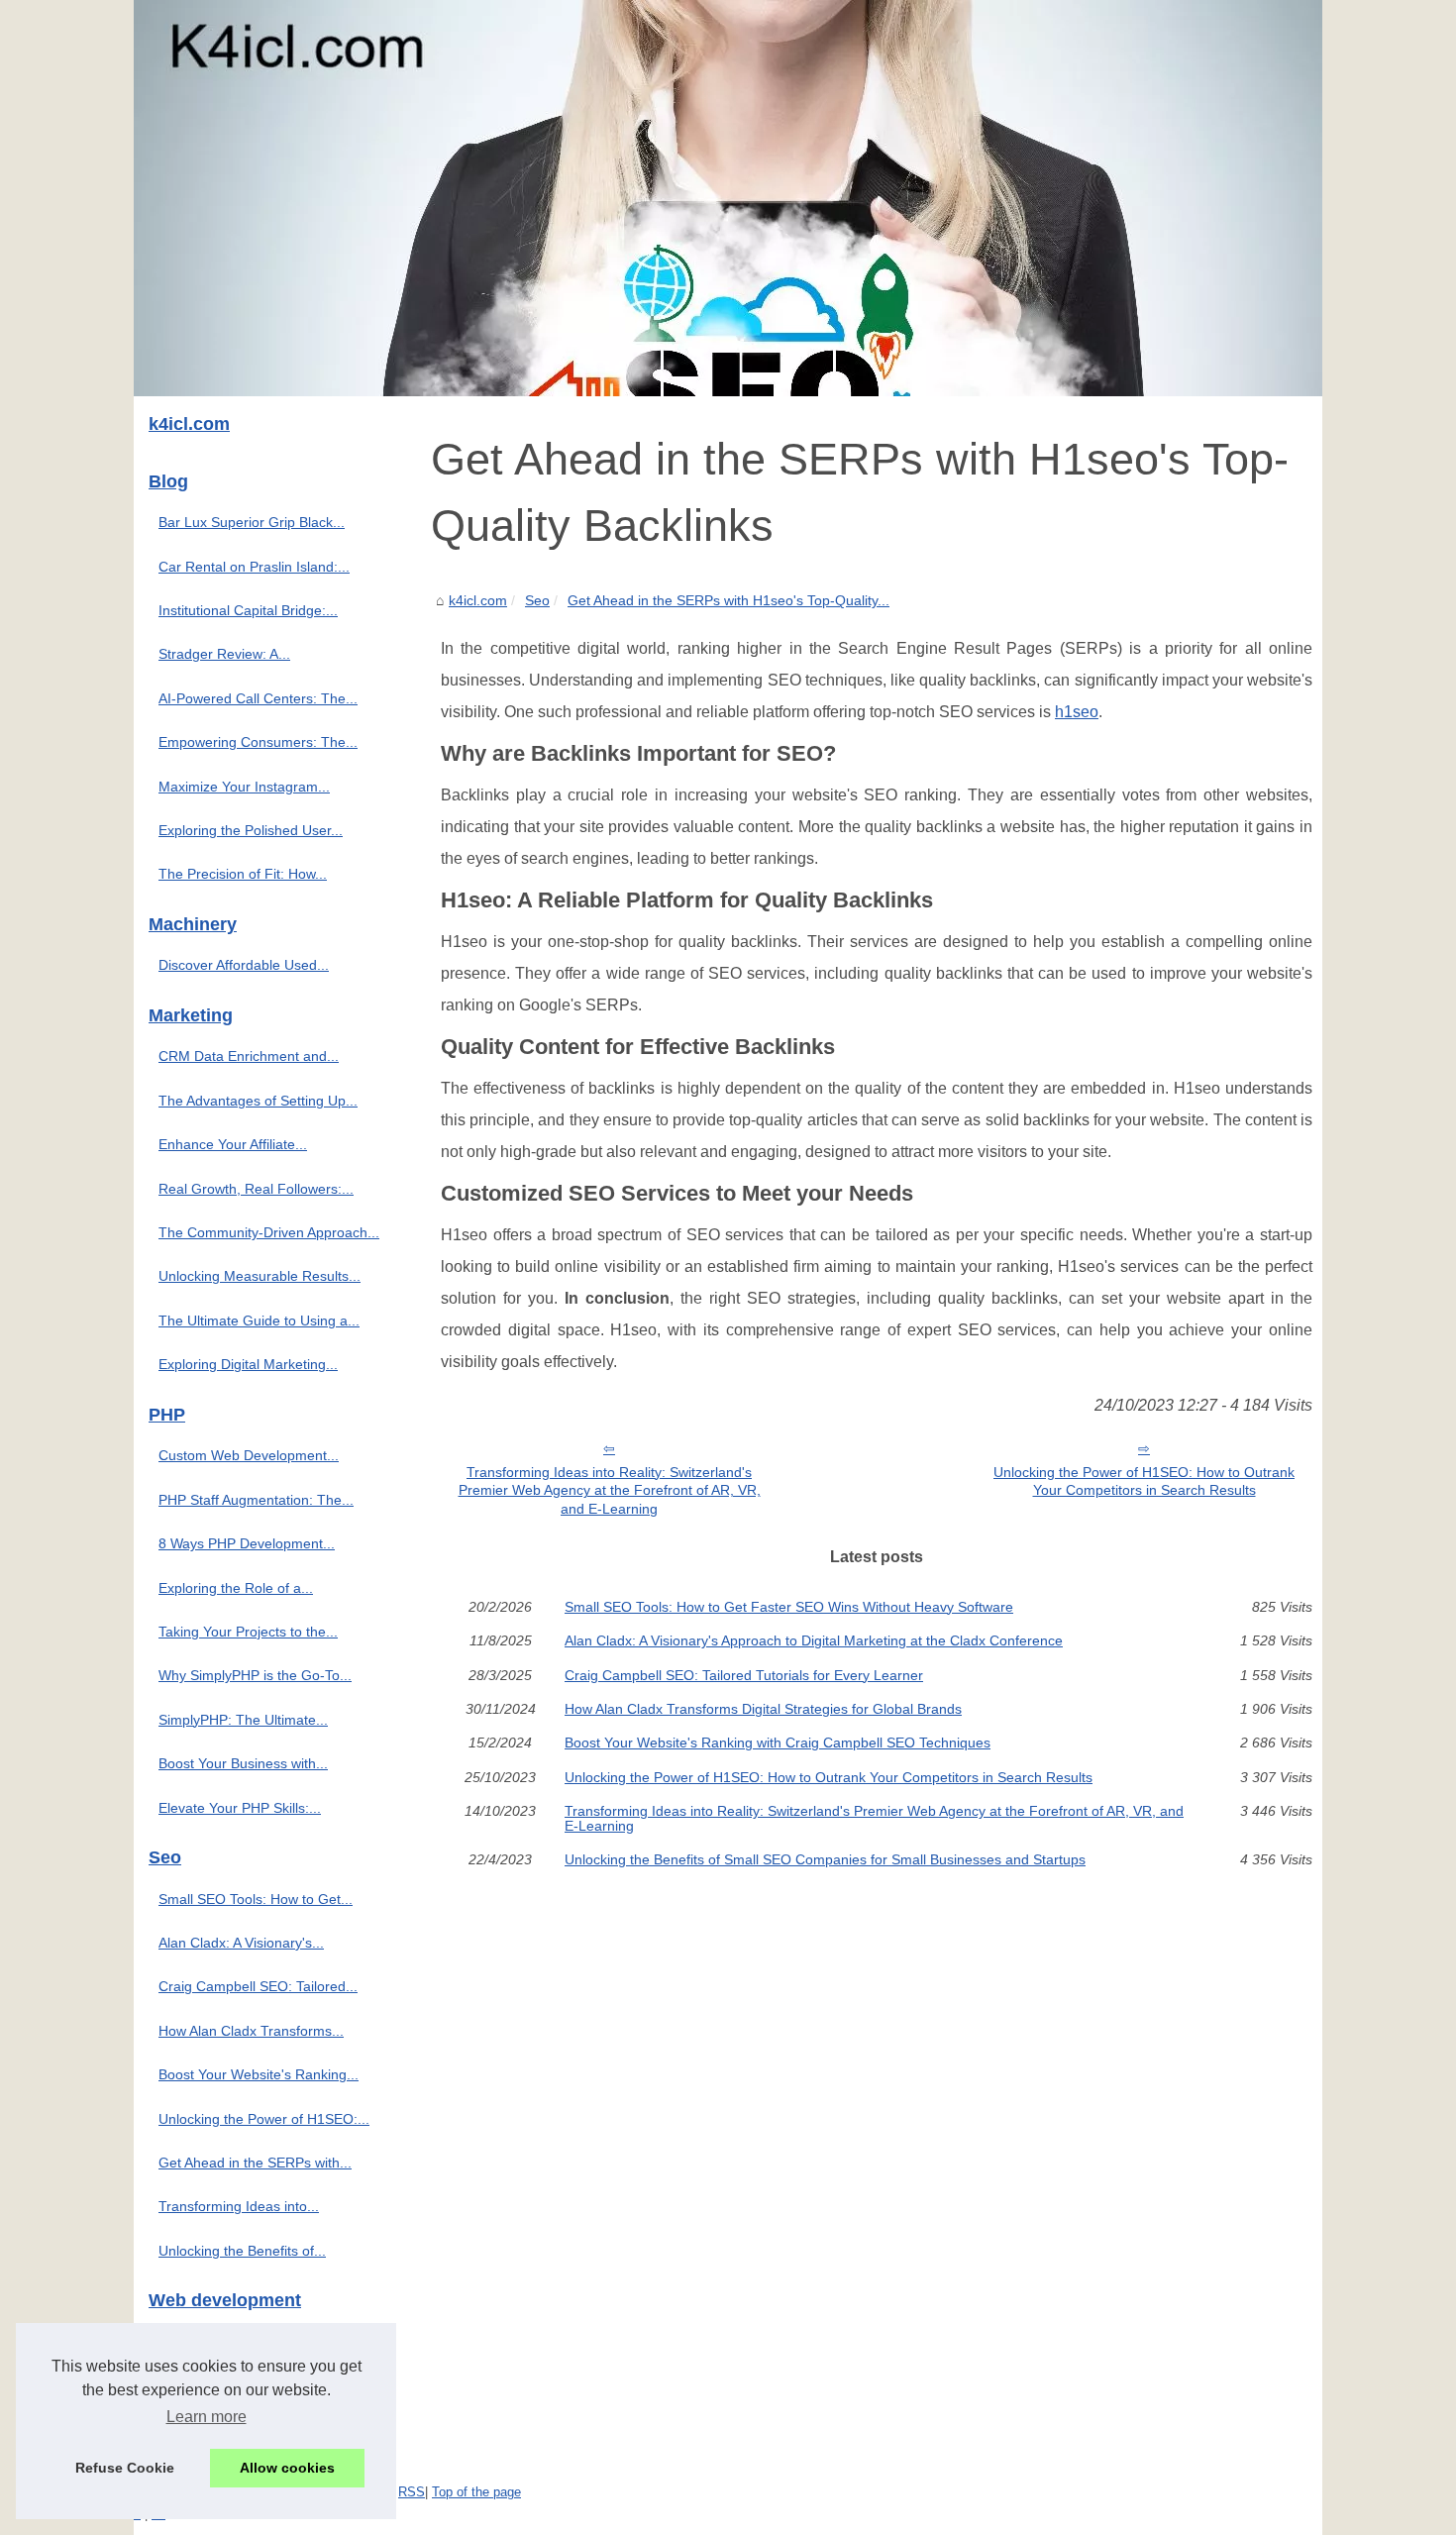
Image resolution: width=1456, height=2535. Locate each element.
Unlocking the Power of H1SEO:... (264, 2119)
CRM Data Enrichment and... (249, 1056)
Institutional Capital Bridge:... (248, 610)
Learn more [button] (207, 2417)
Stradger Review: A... (224, 654)
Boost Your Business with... (243, 1763)
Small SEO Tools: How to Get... (256, 1899)
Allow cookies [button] (287, 2468)
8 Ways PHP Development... (247, 1543)
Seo (537, 600)
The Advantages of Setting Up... (258, 1101)
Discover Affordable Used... (244, 965)
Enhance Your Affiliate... (233, 1144)
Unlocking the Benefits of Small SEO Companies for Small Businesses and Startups (825, 1859)
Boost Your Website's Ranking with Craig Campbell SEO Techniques (778, 1743)
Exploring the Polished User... (251, 830)
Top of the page (476, 2492)
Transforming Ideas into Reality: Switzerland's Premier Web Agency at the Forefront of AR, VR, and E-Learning (610, 1490)
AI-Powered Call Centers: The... (258, 698)
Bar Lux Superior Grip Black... (252, 522)
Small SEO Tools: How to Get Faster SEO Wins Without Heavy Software (789, 1607)
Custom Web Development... (249, 1455)
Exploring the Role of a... (236, 1588)
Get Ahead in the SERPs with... (255, 2163)
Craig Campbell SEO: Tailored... (258, 1986)
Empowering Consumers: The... (258, 742)
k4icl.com (478, 600)
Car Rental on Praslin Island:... (254, 567)
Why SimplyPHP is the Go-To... (255, 1675)
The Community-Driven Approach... (269, 1232)
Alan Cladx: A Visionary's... (241, 1943)
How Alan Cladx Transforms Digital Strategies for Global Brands (763, 1709)
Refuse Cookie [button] (125, 2468)
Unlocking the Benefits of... (242, 2251)
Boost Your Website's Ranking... (259, 2074)
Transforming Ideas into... (239, 2206)
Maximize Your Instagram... (244, 787)
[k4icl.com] (728, 198)
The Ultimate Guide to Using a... (259, 1320)
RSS (412, 2492)
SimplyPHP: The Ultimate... (243, 1720)
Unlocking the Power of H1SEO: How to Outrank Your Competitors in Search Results (1144, 1481)
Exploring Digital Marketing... (248, 1364)
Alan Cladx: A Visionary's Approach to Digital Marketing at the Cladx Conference (814, 1640)
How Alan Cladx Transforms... (251, 2031)
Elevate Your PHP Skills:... (240, 1808)
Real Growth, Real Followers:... (256, 1189)
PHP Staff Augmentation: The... (256, 1500)
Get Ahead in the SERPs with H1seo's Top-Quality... (728, 600)
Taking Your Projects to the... (248, 1632)
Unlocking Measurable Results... (260, 1276)
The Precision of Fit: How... (243, 874)
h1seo (1077, 712)
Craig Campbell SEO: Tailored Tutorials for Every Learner (744, 1675)
